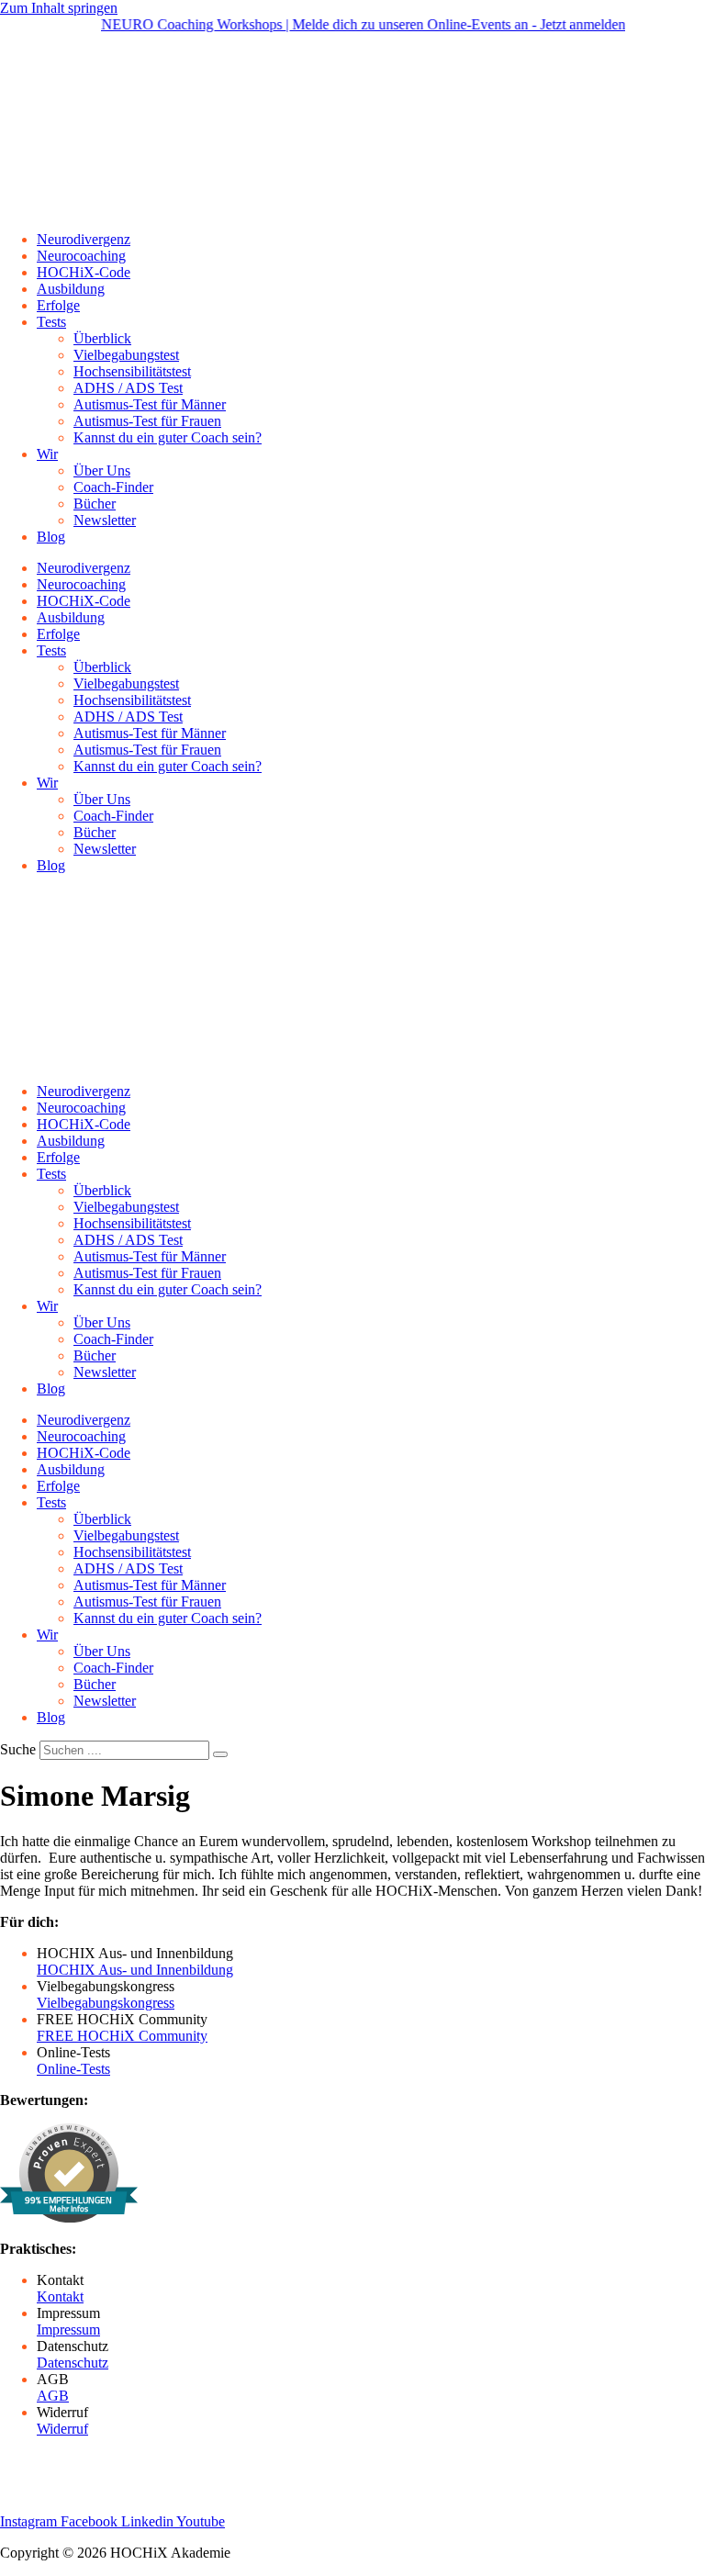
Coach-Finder (113, 487)
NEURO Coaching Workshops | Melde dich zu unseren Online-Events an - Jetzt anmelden (343, 24)
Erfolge (58, 305)
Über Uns (102, 470)
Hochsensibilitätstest (132, 371)
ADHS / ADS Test (128, 388)
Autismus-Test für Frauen (147, 421)
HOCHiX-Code (84, 272)
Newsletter (105, 520)
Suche (18, 1749)
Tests (51, 322)
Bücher (95, 504)
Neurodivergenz (84, 239)
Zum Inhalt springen (59, 8)
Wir (47, 454)
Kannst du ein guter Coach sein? (168, 437)
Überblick (102, 338)
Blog (51, 537)
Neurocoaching (81, 256)
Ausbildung (71, 289)
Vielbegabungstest (126, 355)
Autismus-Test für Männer (150, 404)
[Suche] (220, 1754)
